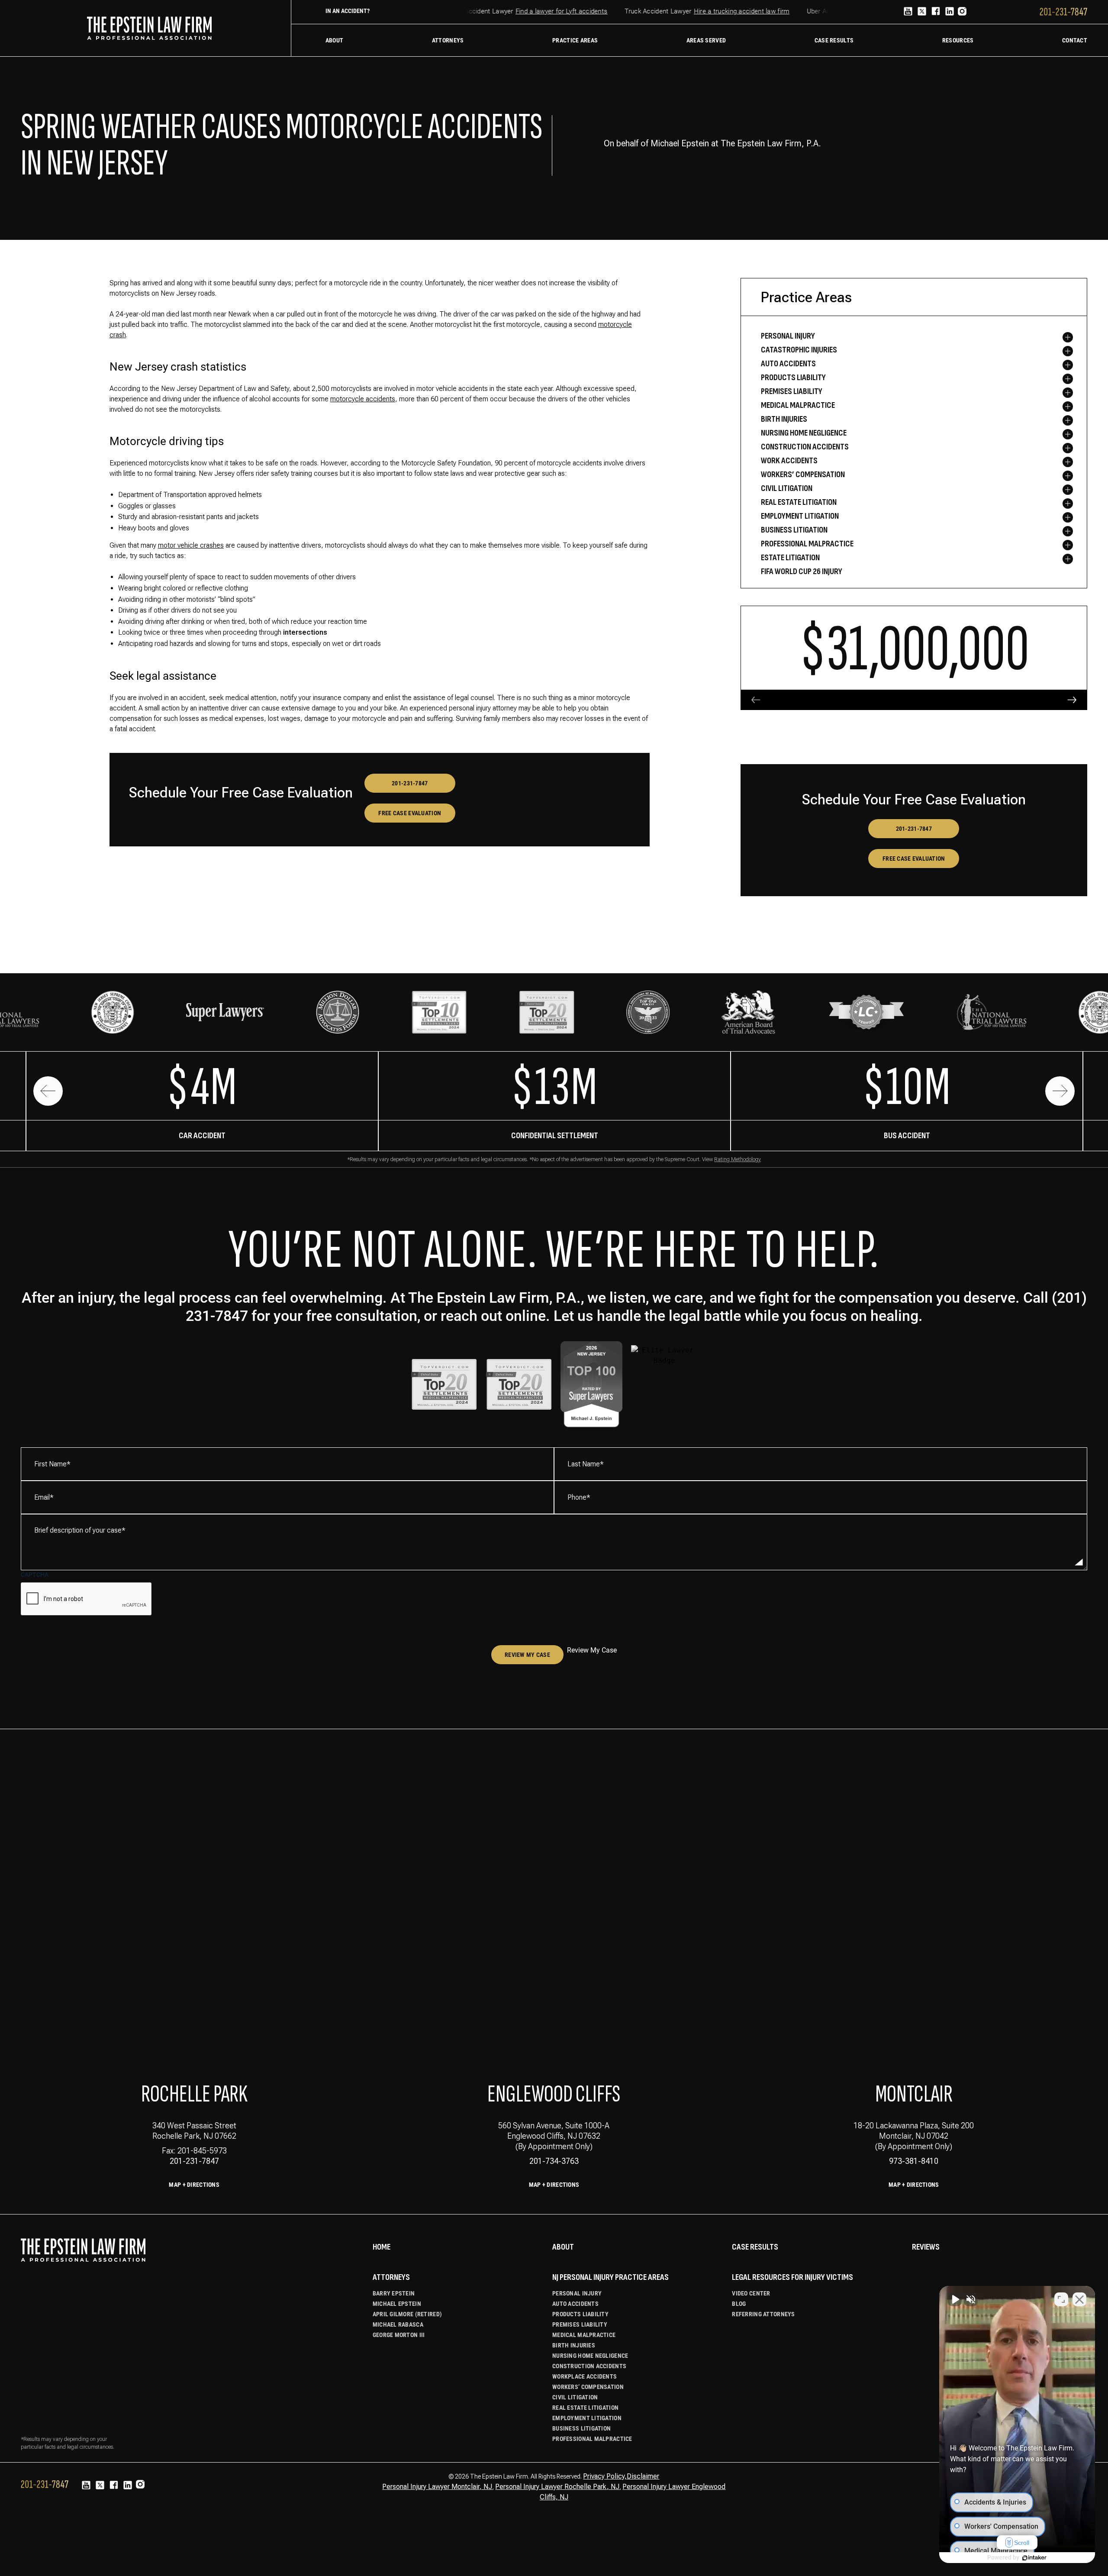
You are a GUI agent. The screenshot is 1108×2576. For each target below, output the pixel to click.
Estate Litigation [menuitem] (790, 558)
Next (1060, 1091)
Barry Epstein (394, 2293)
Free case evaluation (410, 813)
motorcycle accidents (363, 399)
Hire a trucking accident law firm (716, 11)
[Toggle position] (1061, 2299)
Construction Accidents (589, 2366)
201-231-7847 (410, 783)
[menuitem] (334, 40)
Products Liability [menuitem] (793, 378)
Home (382, 2247)
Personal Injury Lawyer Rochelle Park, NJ (557, 2487)
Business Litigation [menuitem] (794, 530)
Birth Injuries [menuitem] (784, 419)
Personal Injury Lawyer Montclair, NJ (437, 2487)
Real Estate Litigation (585, 2408)
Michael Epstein (397, 2304)
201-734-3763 (554, 2161)
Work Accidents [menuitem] (789, 461)
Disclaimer (643, 2476)
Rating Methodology (738, 1159)
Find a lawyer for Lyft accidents (536, 11)
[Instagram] (962, 13)
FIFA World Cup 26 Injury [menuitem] (802, 571)
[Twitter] (922, 12)
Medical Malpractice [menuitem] (798, 405)
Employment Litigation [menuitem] (800, 516)
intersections (305, 632)
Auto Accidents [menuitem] (788, 364)
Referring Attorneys (763, 2314)
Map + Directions (194, 2185)
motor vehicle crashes (191, 545)
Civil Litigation (575, 2397)
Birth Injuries (574, 2345)
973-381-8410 (914, 2161)
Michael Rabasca (398, 2324)
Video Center (751, 2293)
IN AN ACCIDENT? (348, 11)
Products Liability (580, 2314)
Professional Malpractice (592, 2439)
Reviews (926, 2247)
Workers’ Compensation (588, 2387)
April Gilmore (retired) (407, 2314)
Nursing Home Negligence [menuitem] (804, 433)
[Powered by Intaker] (1034, 2558)
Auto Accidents (575, 2304)
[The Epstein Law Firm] (149, 28)
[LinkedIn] (950, 12)
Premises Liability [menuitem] (792, 391)
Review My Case (527, 1655)
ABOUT (563, 2247)
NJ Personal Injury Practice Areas (610, 2277)
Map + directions (554, 2185)
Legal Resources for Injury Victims (792, 2277)
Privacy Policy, (605, 2476)
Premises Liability (580, 2324)
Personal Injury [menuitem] (788, 336)
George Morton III (399, 2335)
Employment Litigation (587, 2418)
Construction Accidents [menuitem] (805, 447)
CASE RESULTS (755, 2247)
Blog (739, 2304)
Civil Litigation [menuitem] (787, 488)
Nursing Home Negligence (590, 2356)
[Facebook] (936, 12)
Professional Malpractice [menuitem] (807, 544)
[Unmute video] (955, 2299)
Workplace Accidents (585, 2376)
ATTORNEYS (391, 2277)
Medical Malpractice (584, 2335)
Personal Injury (577, 2293)
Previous (48, 1091)
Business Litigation (581, 2428)
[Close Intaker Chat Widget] (1079, 2299)
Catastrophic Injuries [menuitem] (799, 350)
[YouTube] (908, 12)
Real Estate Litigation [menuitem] (799, 502)
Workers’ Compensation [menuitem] (803, 475)
